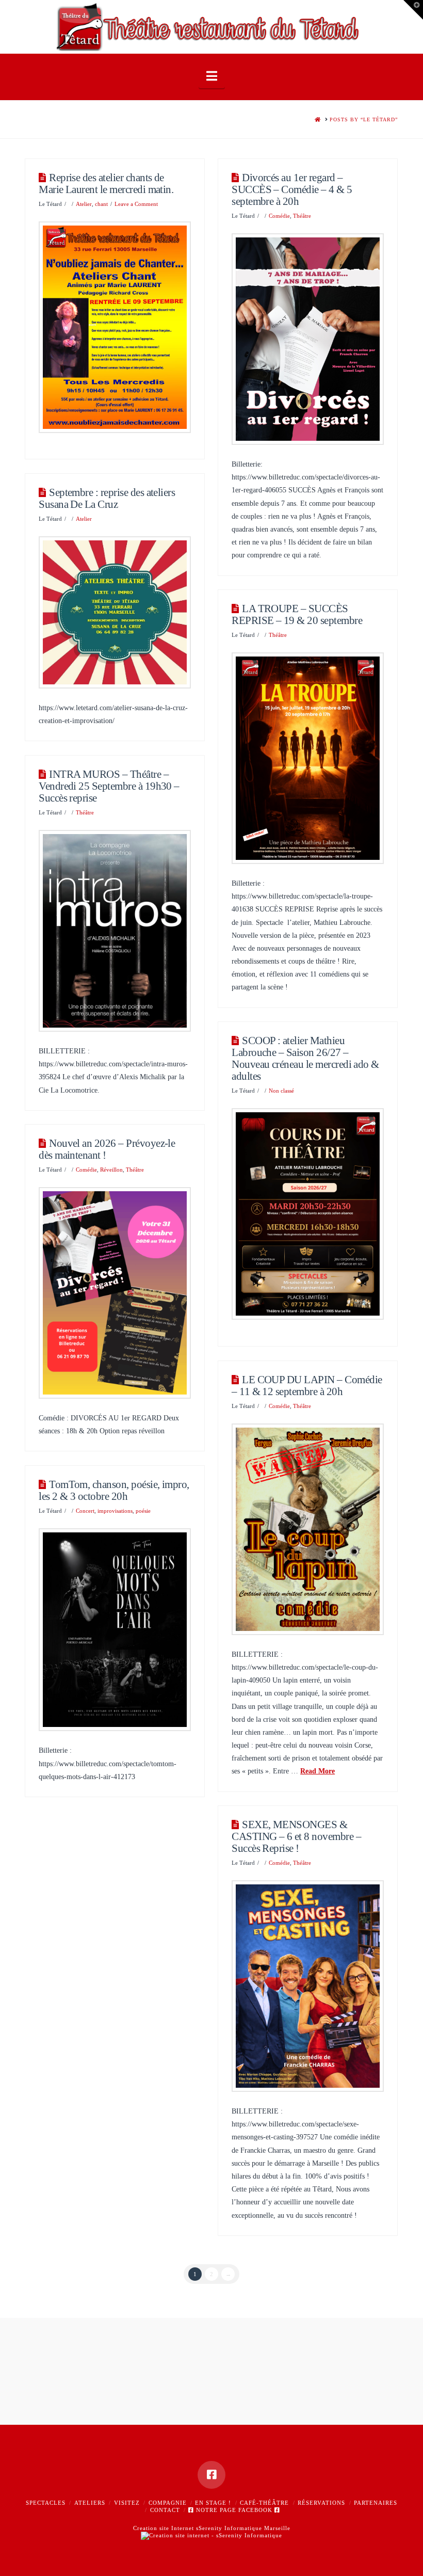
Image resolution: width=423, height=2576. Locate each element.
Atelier (84, 204)
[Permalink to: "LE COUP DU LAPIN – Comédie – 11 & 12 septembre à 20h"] (307, 1529)
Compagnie (168, 2503)
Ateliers (90, 2503)
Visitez (127, 2503)
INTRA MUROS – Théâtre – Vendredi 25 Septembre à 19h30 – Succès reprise (109, 786)
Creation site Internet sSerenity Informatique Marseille (212, 2528)
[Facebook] (211, 2475)
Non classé (281, 1091)
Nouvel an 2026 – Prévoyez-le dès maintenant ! (107, 1149)
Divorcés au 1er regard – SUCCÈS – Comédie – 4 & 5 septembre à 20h (292, 189)
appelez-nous (194, 2377)
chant (101, 204)
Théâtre (302, 216)
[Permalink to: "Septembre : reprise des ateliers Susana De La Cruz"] (115, 612)
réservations (142, 2377)
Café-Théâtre (264, 2503)
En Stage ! (213, 2503)
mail (298, 2377)
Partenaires (376, 2503)
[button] (212, 76)
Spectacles (46, 2503)
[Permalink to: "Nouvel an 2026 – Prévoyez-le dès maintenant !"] (115, 1293)
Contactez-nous (211, 2410)
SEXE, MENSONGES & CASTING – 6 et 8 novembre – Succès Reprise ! (296, 1836)
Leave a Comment (136, 204)
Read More (318, 1771)
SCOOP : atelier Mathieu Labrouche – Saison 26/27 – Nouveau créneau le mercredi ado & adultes (305, 1058)
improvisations (115, 1511)
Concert (85, 1511)
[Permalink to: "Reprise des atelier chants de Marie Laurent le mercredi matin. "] (115, 327)
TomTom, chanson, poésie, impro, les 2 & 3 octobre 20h (114, 1490)
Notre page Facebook (234, 2510)
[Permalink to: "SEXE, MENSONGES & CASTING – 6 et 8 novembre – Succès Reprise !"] (307, 1986)
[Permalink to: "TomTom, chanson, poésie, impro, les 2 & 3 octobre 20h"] (115, 1630)
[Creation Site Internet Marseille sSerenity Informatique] (211, 2535)
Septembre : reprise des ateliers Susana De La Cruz (107, 498)
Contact (165, 2510)
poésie (143, 1511)
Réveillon (111, 1170)
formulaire (96, 2394)
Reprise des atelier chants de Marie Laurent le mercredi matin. (107, 183)
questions (88, 2377)
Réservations (321, 2503)
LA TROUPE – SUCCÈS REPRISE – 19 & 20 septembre (297, 614)
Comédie (279, 216)
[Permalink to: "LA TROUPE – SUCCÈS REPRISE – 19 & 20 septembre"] (307, 758)
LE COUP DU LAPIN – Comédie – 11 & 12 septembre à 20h (307, 1386)
